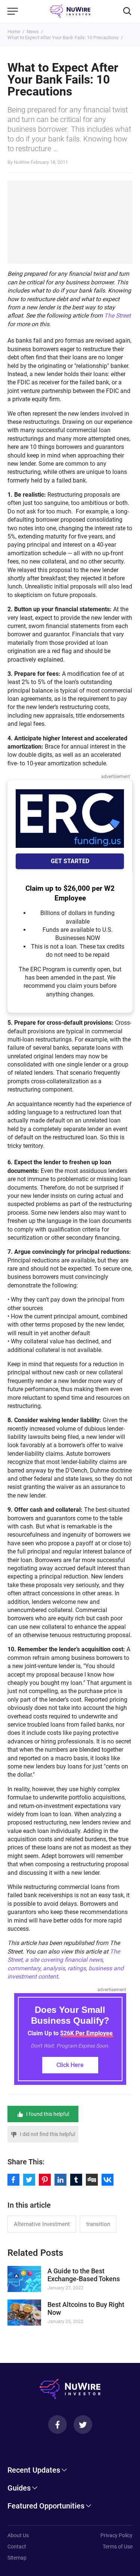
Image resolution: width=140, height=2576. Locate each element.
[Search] (127, 11)
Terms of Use (118, 2547)
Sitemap (17, 2558)
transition (98, 2224)
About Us (18, 2535)
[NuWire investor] (70, 11)
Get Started (70, 861)
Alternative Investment (42, 2224)
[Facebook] (57, 2424)
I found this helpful (48, 2114)
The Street (117, 316)
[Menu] (13, 11)
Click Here (70, 2065)
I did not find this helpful (47, 2134)
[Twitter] (83, 2424)
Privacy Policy (116, 2535)
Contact (17, 2547)
